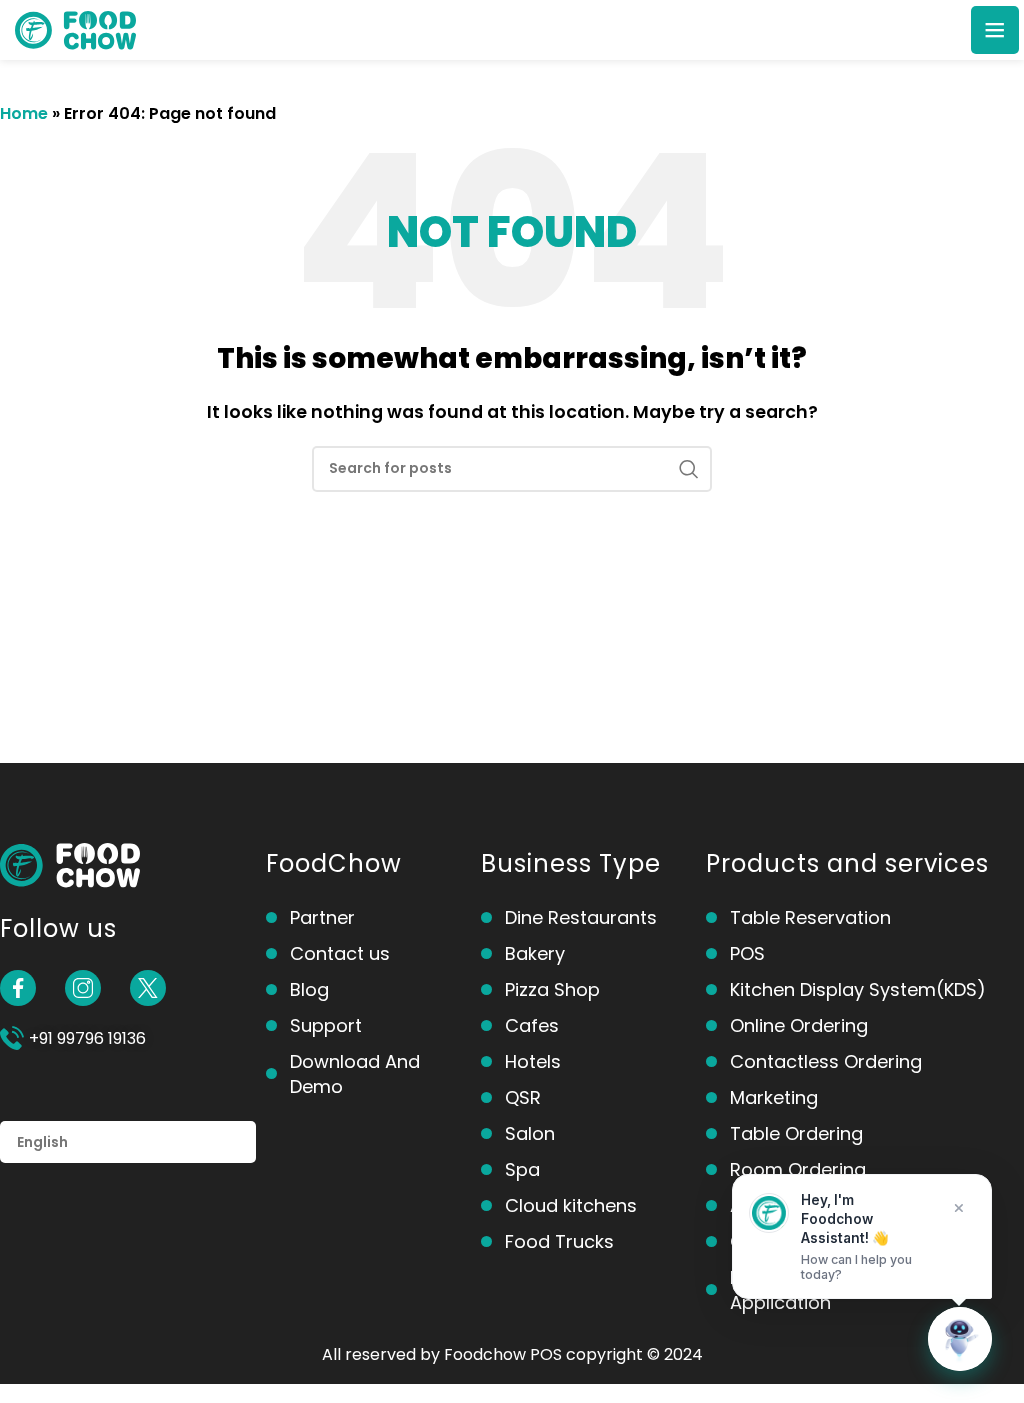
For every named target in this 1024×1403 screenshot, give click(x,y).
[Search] (689, 469)
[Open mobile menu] (995, 30)
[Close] (959, 1208)
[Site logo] (75, 28)
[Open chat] (960, 1339)
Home (24, 113)
